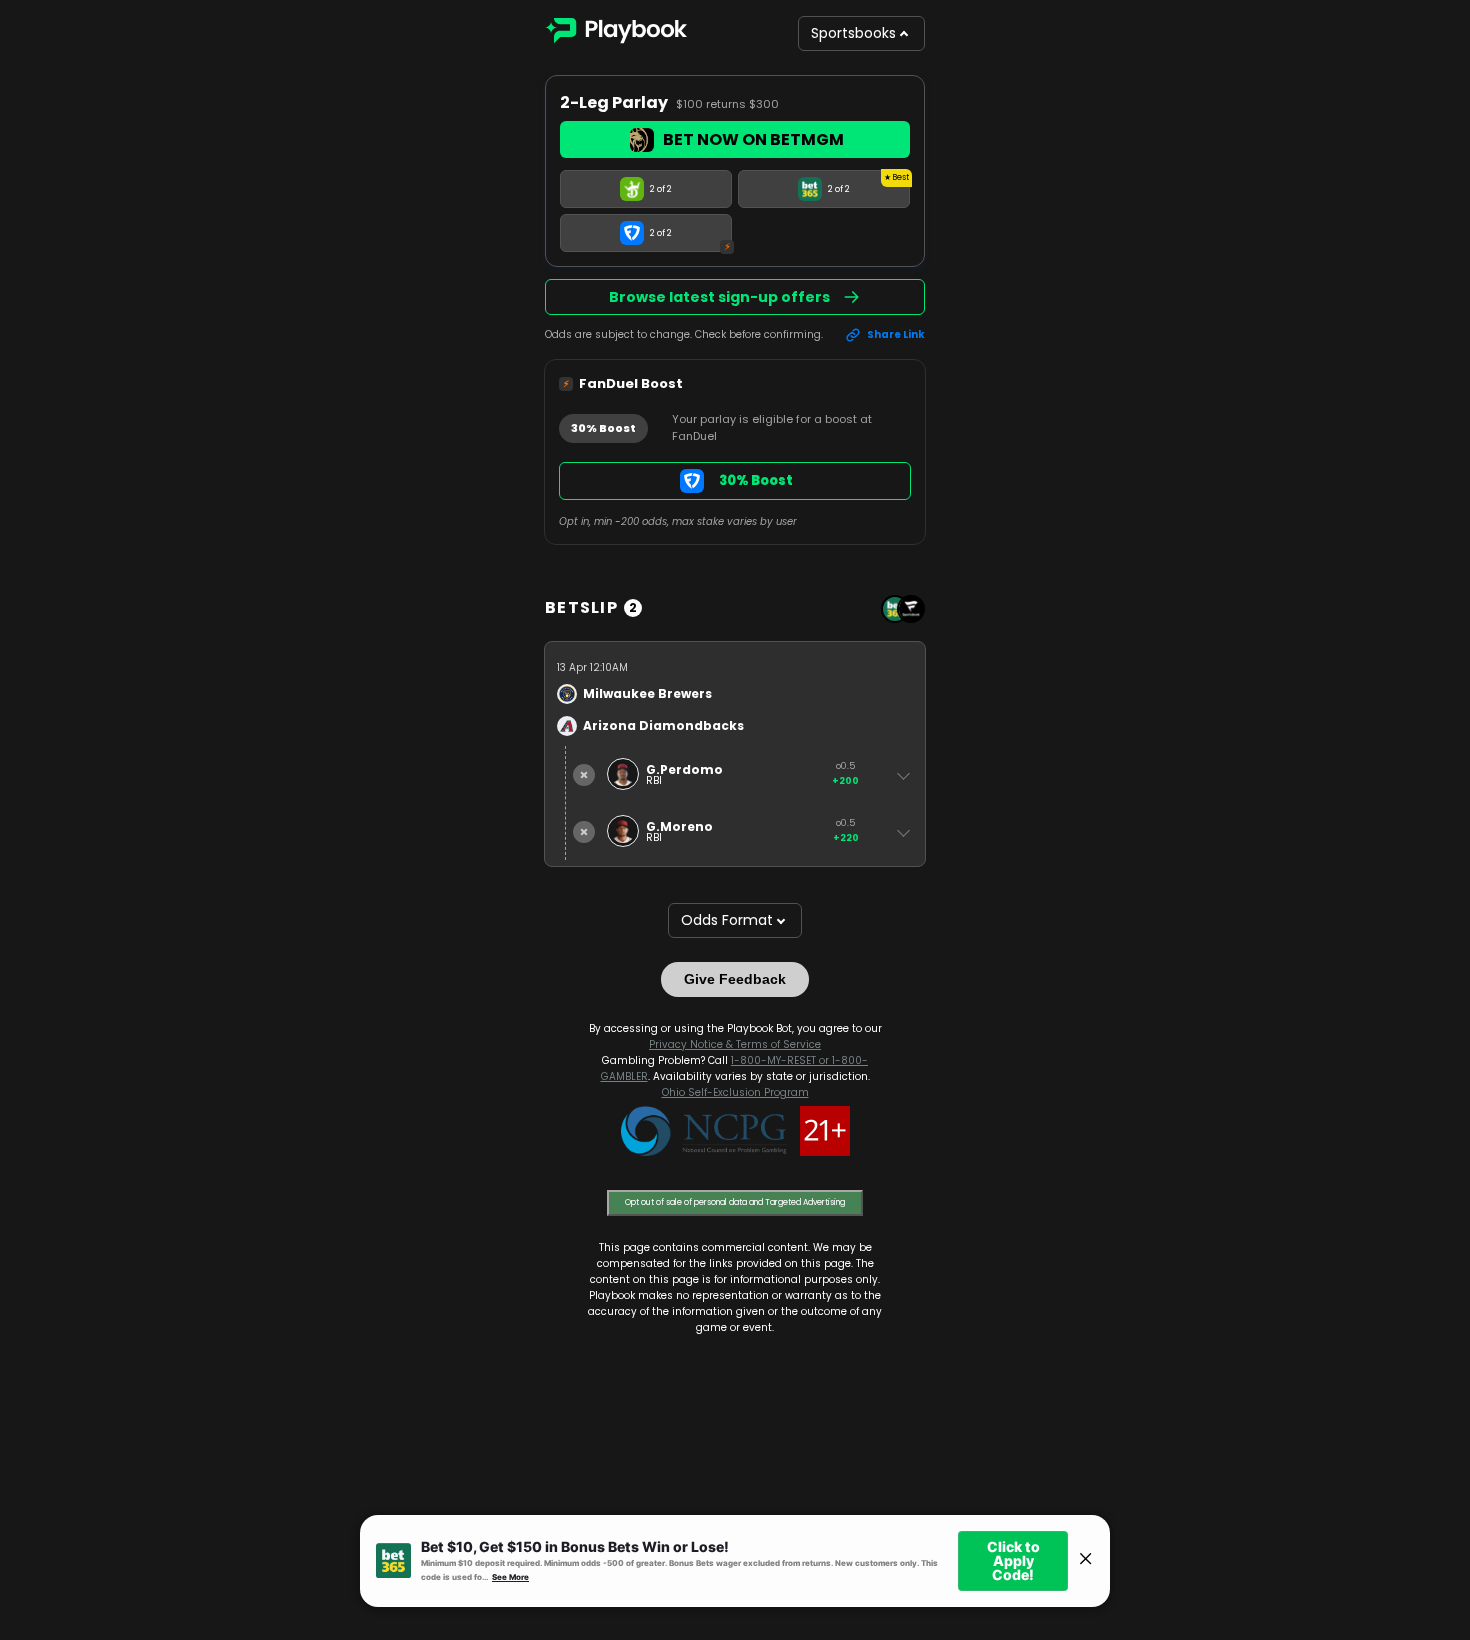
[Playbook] (616, 34)
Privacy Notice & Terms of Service (735, 1044)
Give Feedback (735, 979)
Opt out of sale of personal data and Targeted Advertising (735, 1202)
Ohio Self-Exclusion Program (735, 1092)
